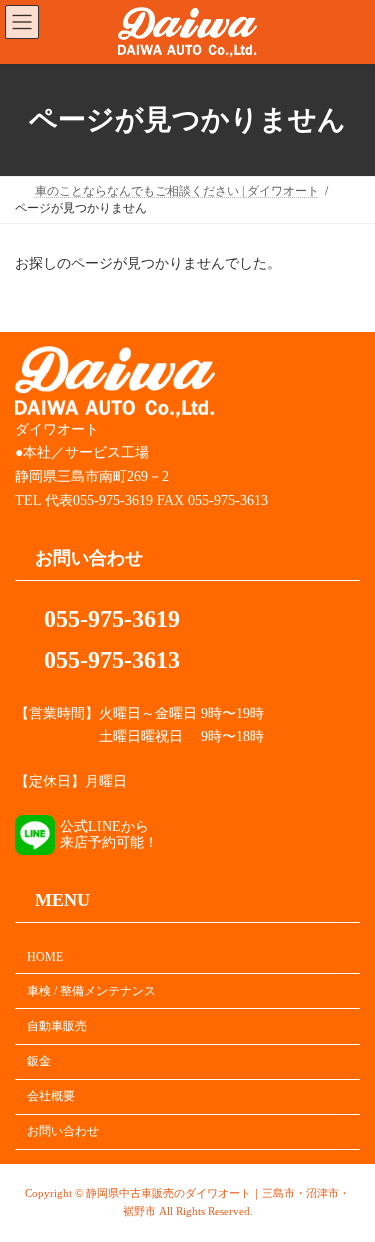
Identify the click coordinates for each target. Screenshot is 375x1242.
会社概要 (51, 1096)
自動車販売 (57, 1026)
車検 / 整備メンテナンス (91, 991)
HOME (45, 957)
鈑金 (39, 1061)
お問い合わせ (63, 1131)
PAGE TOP (346, 1182)
